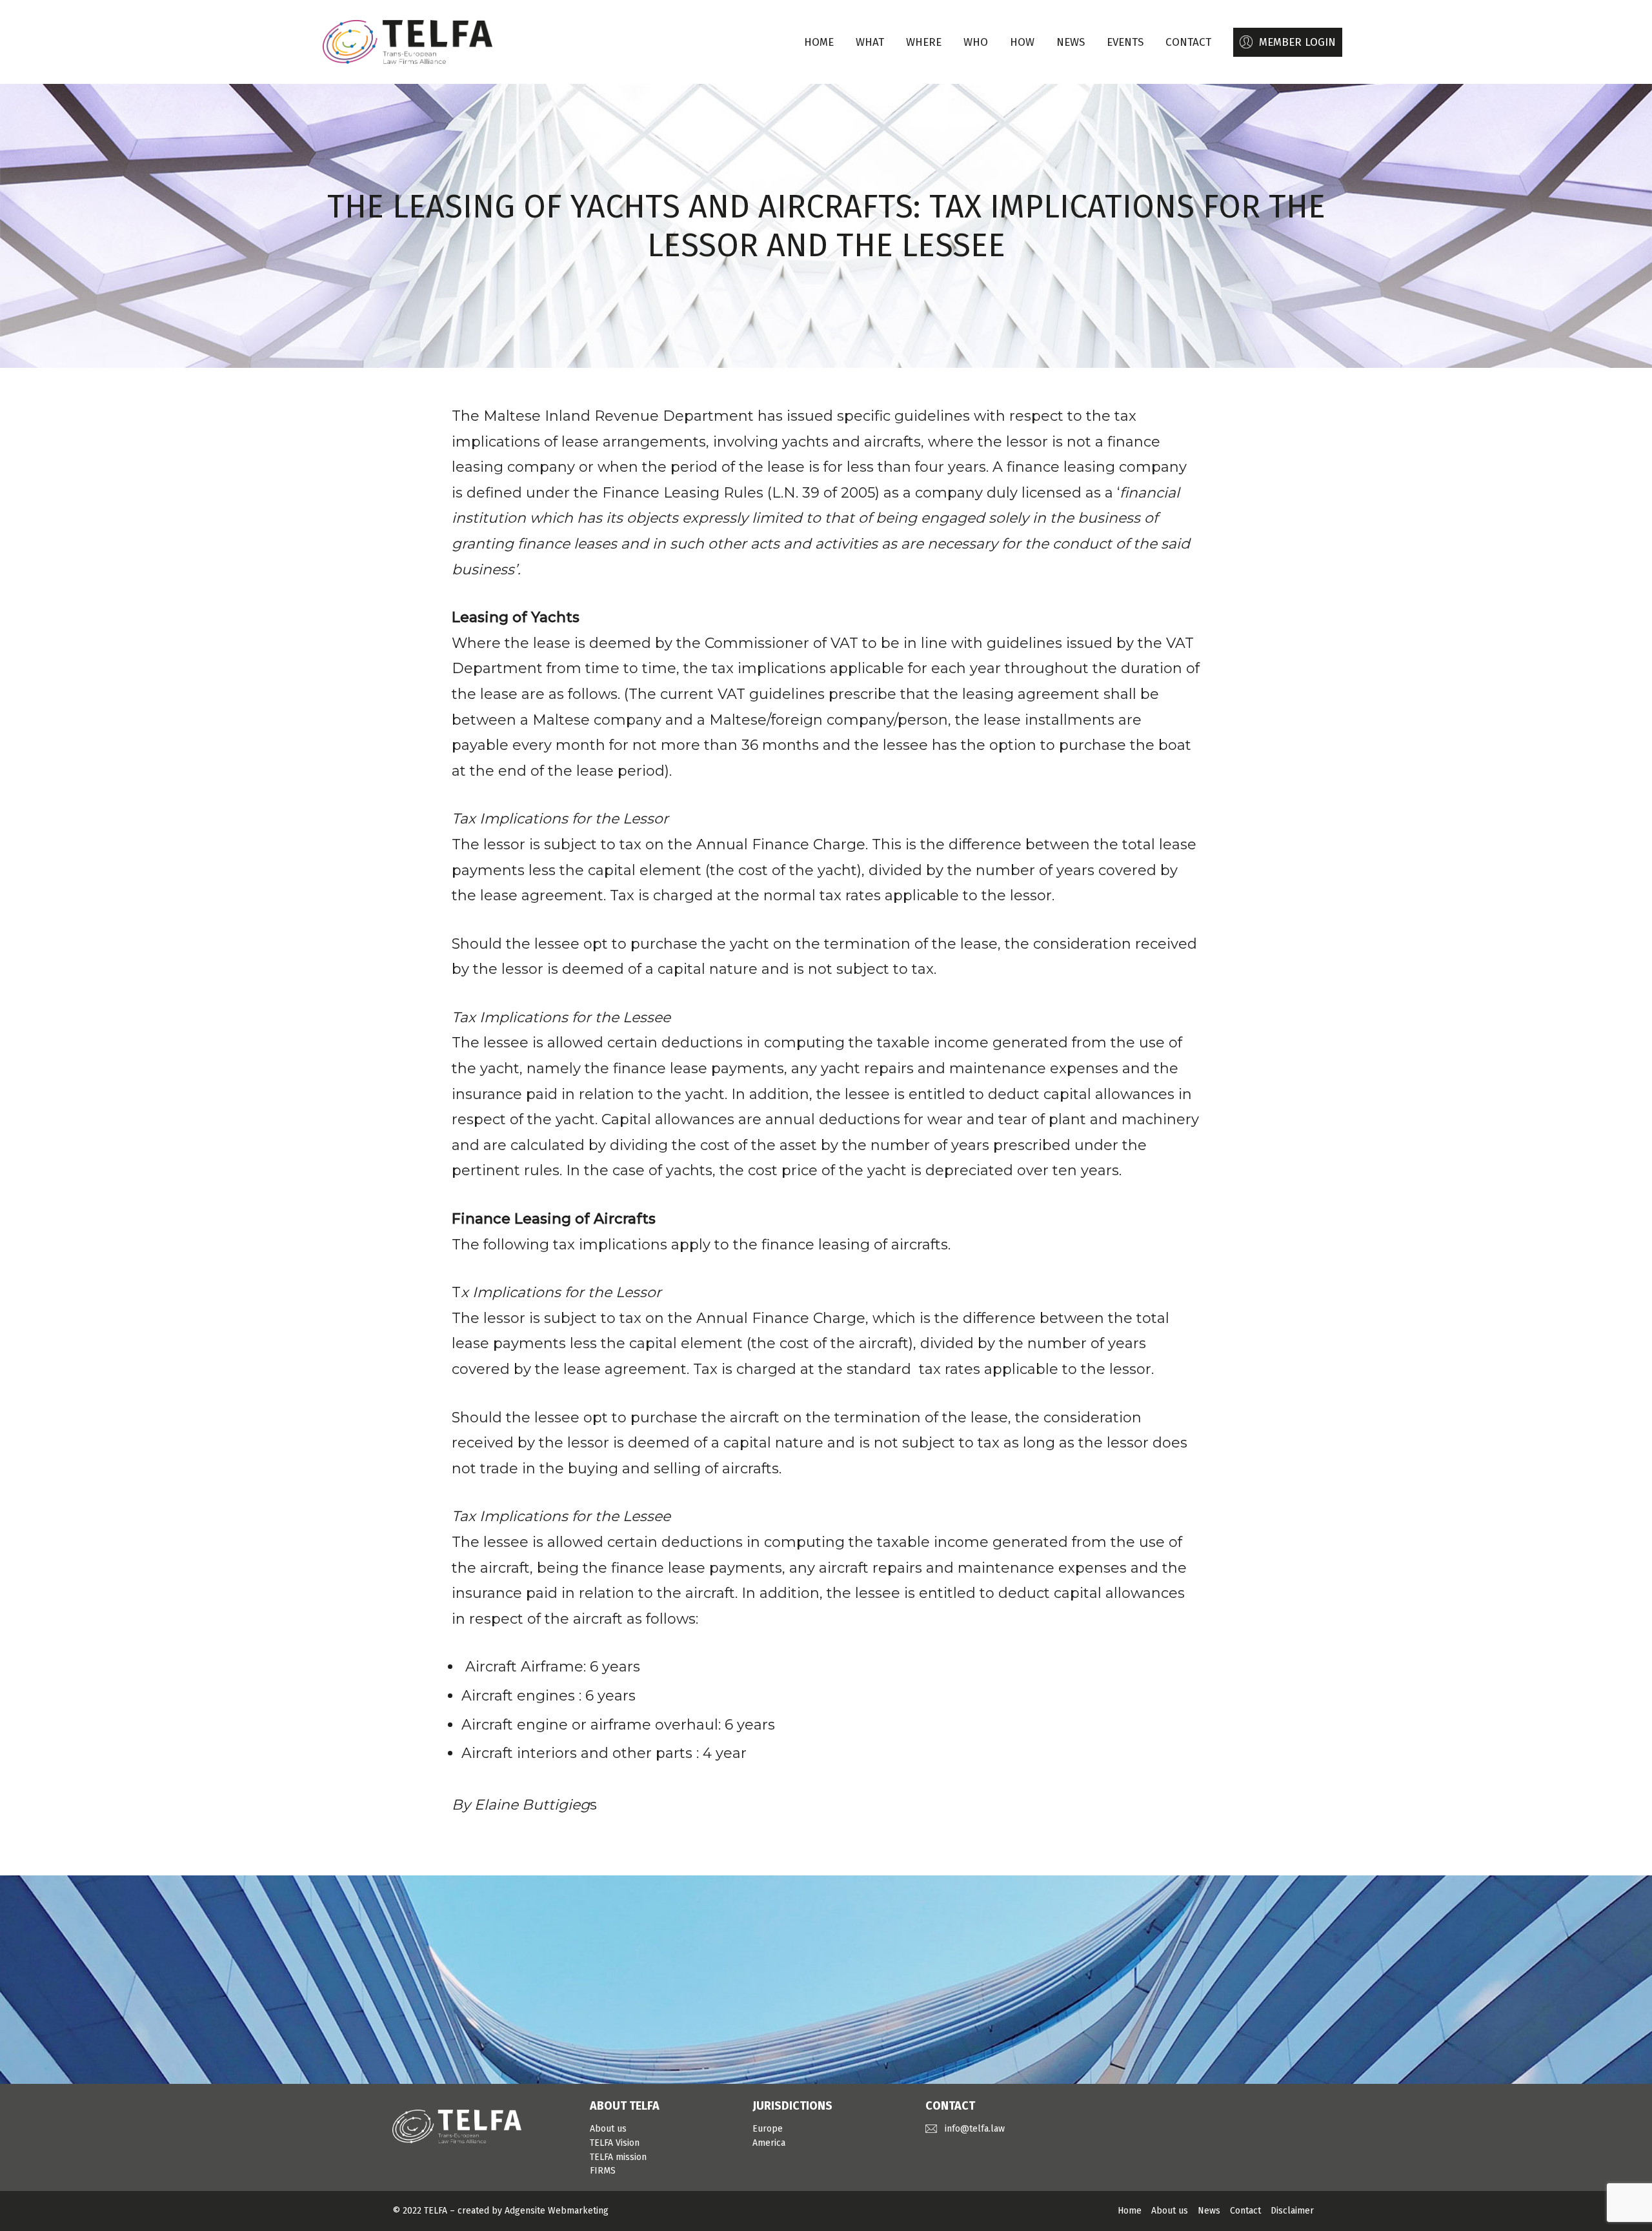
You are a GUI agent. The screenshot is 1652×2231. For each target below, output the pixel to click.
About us (608, 2129)
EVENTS (1125, 42)
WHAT (870, 42)
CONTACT (1188, 42)
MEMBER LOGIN (1297, 42)
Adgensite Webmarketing (557, 2211)
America (769, 2143)
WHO (976, 42)
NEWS (1071, 42)
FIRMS (603, 2171)
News (1209, 2211)
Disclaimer (1292, 2211)
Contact (1245, 2211)
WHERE (924, 42)
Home (819, 42)
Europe (768, 2129)
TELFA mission (618, 2157)
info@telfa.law (975, 2129)
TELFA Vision (615, 2143)
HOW (1022, 42)
